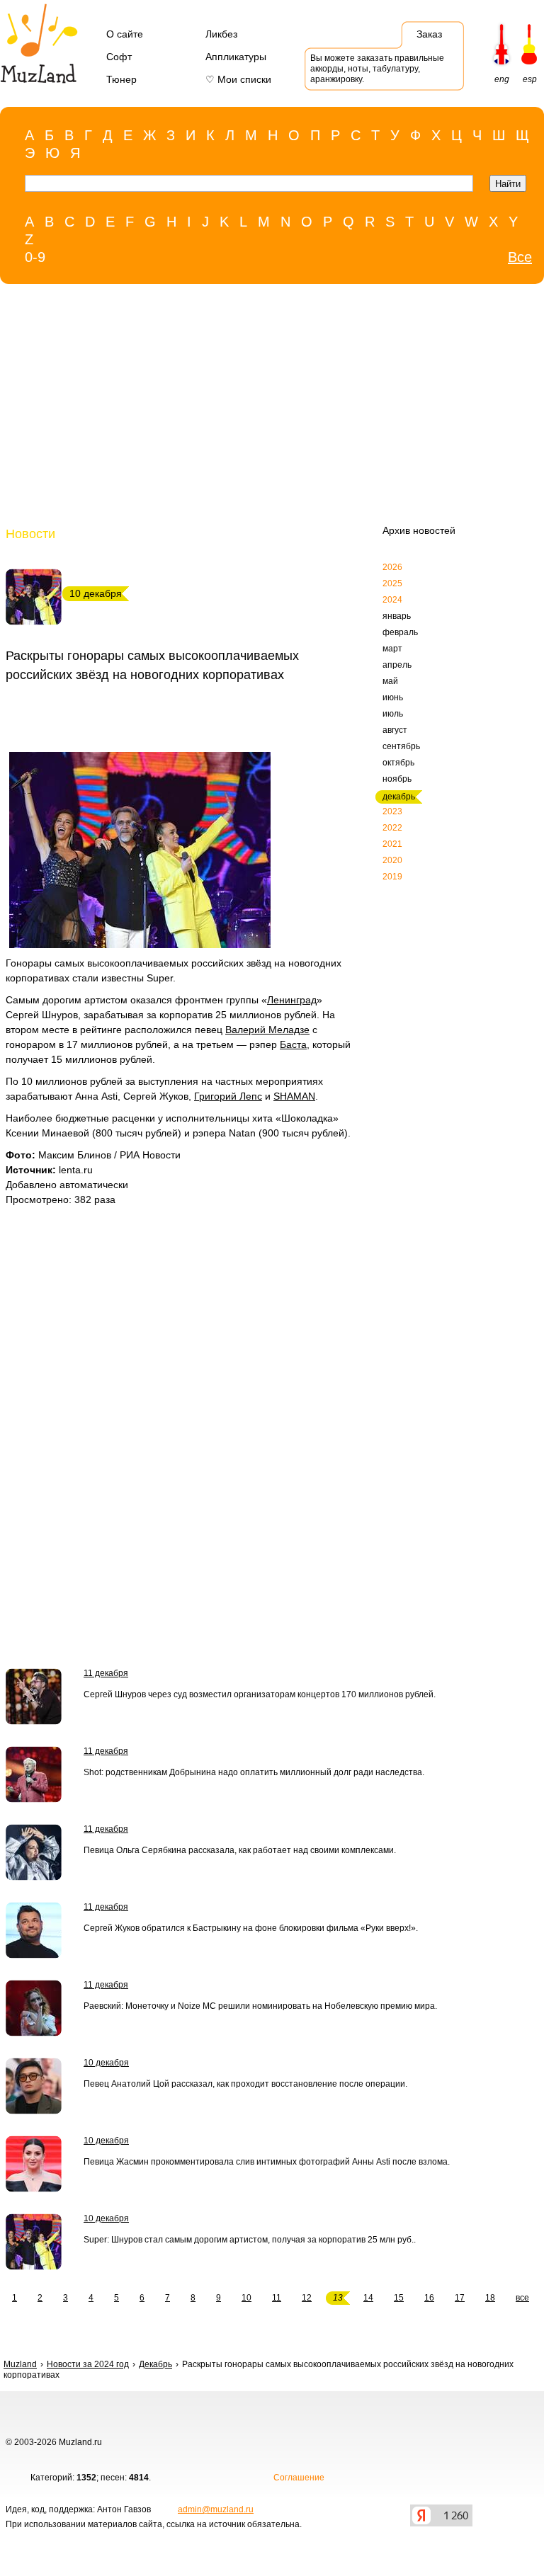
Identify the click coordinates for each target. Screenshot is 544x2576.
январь (397, 616)
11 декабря (106, 1673)
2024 (392, 600)
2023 (392, 811)
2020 (392, 860)
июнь (393, 697)
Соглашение (299, 2478)
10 (246, 2298)
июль (393, 714)
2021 (392, 844)
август (395, 730)
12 (307, 2298)
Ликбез (221, 34)
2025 (392, 583)
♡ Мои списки (238, 79)
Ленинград (292, 1000)
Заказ (429, 34)
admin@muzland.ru (216, 2509)
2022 (392, 828)
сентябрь (401, 746)
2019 (392, 877)
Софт (119, 57)
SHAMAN (294, 1096)
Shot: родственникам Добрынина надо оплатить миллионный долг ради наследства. (254, 1772)
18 (490, 2298)
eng (502, 79)
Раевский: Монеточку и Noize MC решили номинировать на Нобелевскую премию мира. (260, 2006)
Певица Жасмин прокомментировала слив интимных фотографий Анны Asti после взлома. (267, 2162)
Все (520, 257)
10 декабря (106, 2063)
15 (399, 2298)
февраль (400, 632)
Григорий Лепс (228, 1096)
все (522, 2298)
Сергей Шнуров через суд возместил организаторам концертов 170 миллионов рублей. (260, 1694)
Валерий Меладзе (267, 1030)
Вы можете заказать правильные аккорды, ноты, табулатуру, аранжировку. (377, 69)
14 (368, 2298)
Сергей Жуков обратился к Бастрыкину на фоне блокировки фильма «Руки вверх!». (251, 1928)
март (392, 649)
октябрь (398, 763)
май (390, 681)
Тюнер (121, 79)
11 (277, 2298)
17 (460, 2298)
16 (429, 2298)
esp (530, 79)
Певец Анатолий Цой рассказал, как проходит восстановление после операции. (245, 2084)
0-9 (35, 257)
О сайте (125, 34)
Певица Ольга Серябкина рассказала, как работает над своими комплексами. (240, 1850)
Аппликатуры (236, 57)
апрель (397, 665)
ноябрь (397, 779)
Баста (293, 1044)
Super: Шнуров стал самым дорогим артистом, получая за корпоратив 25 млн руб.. (250, 2240)
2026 (392, 567)
